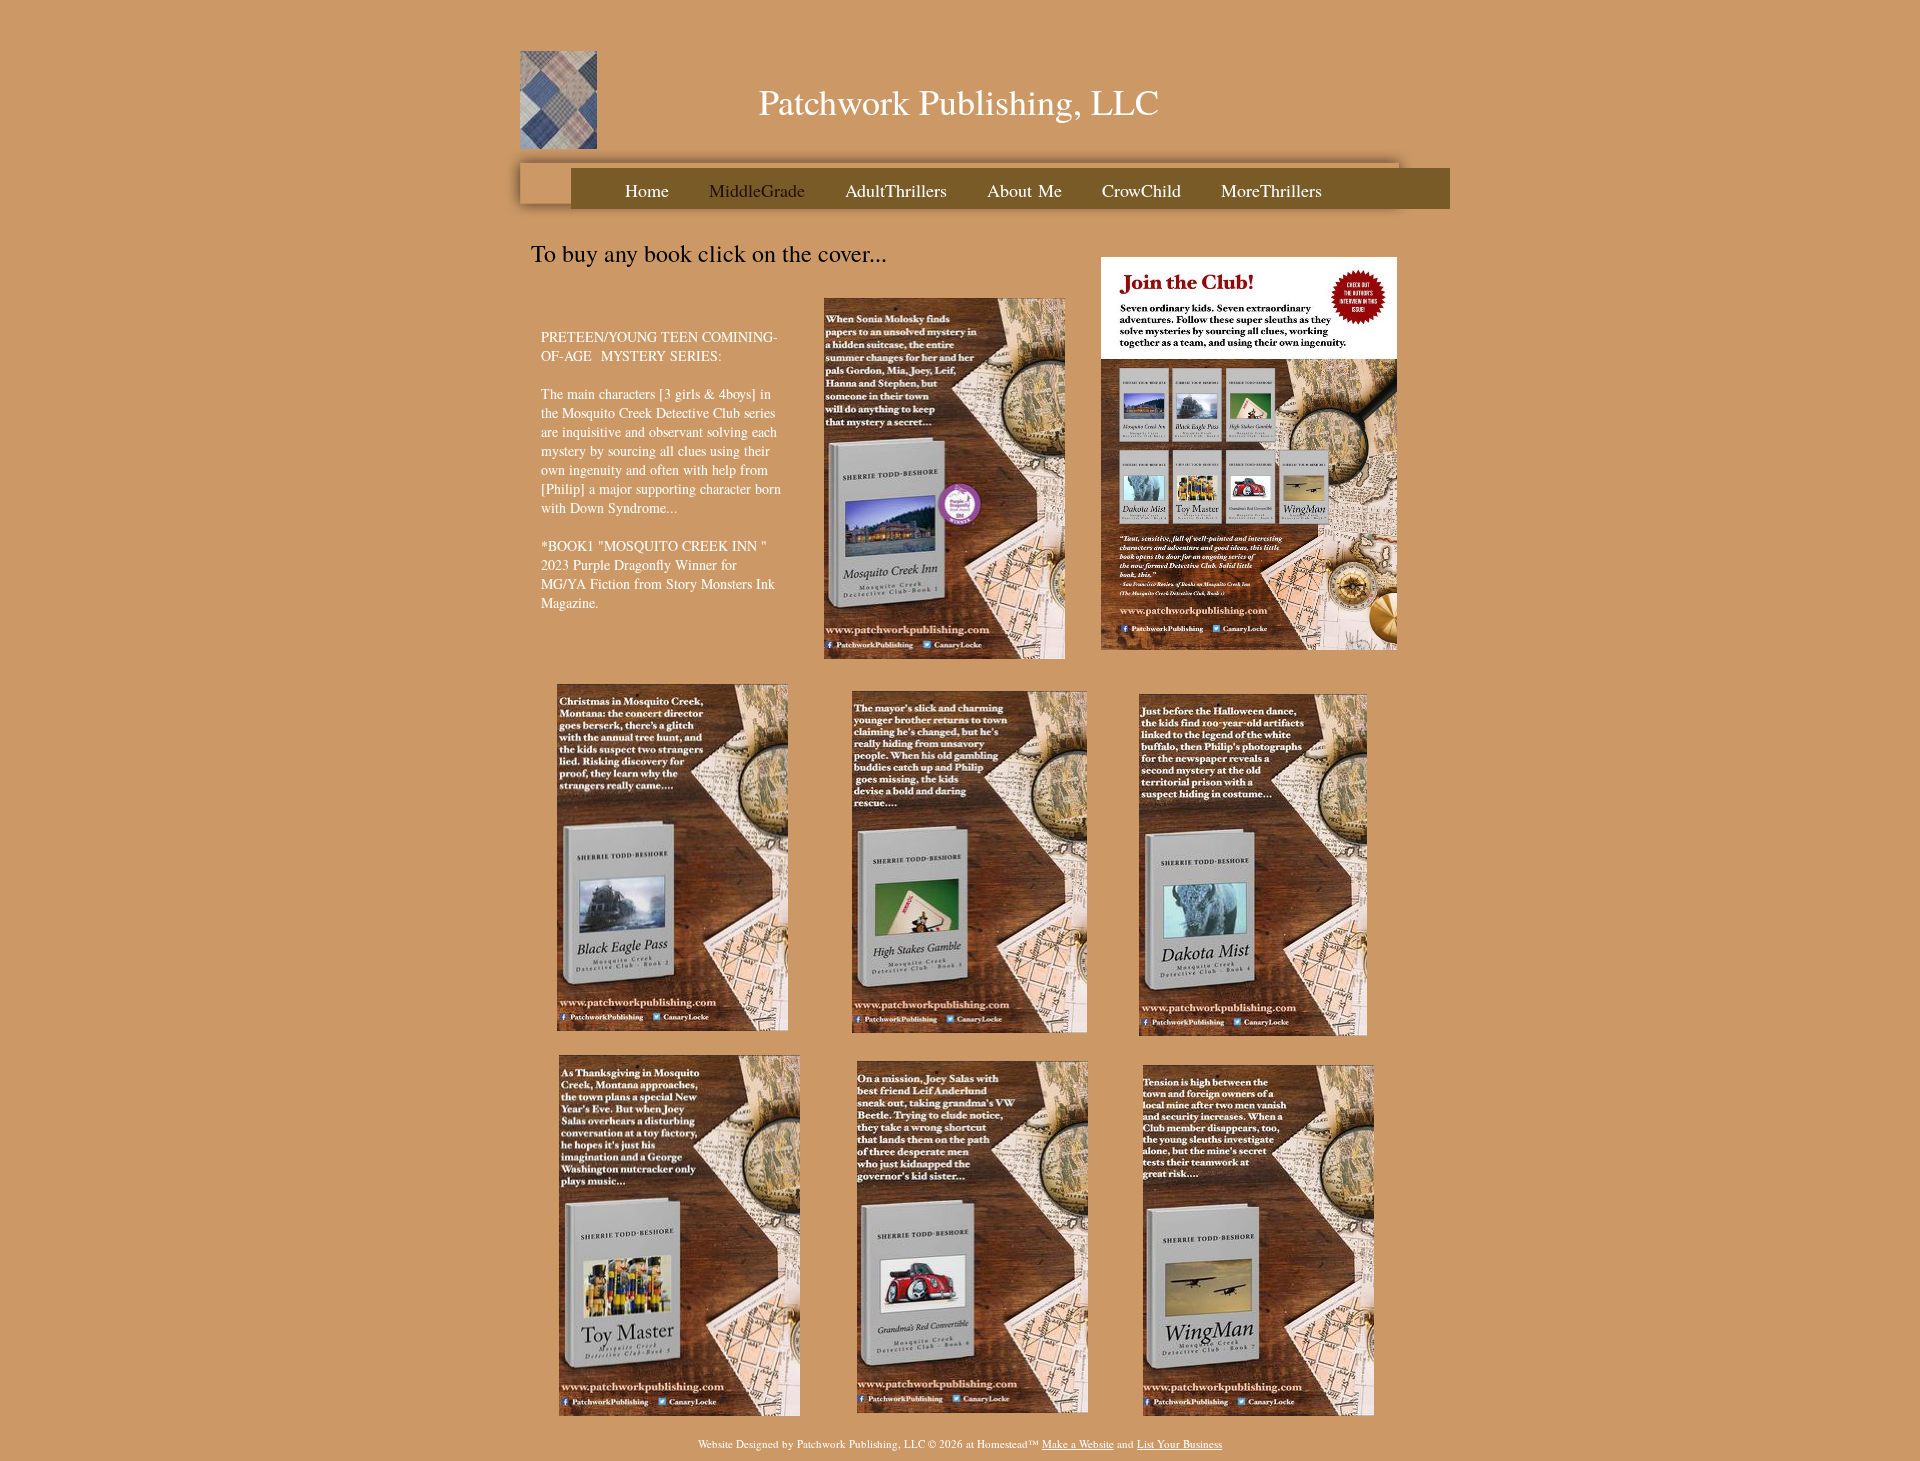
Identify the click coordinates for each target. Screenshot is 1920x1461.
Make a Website (1078, 1443)
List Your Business (1179, 1443)
